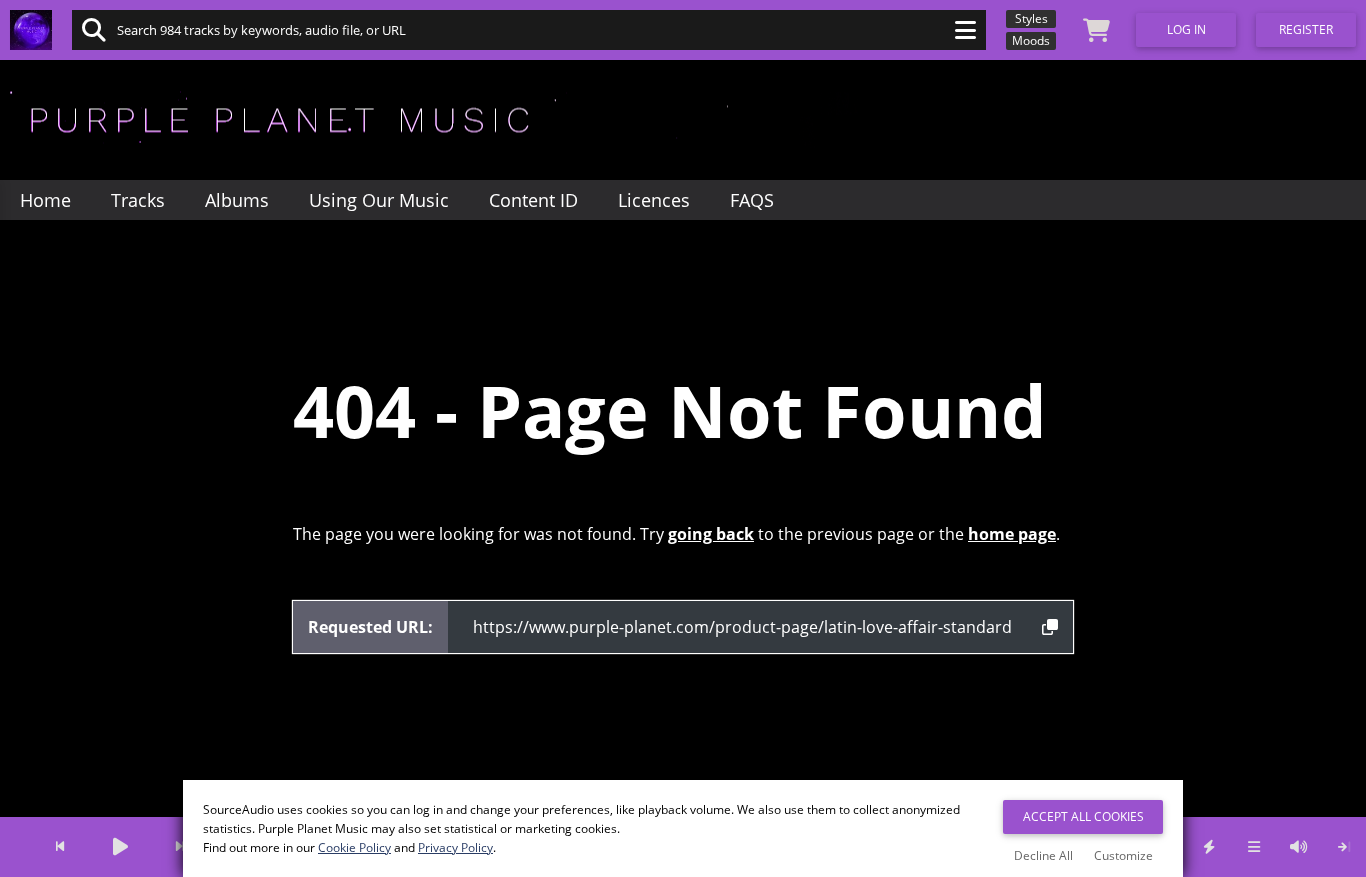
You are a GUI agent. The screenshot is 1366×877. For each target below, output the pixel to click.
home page (1012, 534)
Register (1306, 29)
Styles (1031, 18)
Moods (1031, 40)
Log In (1186, 29)
